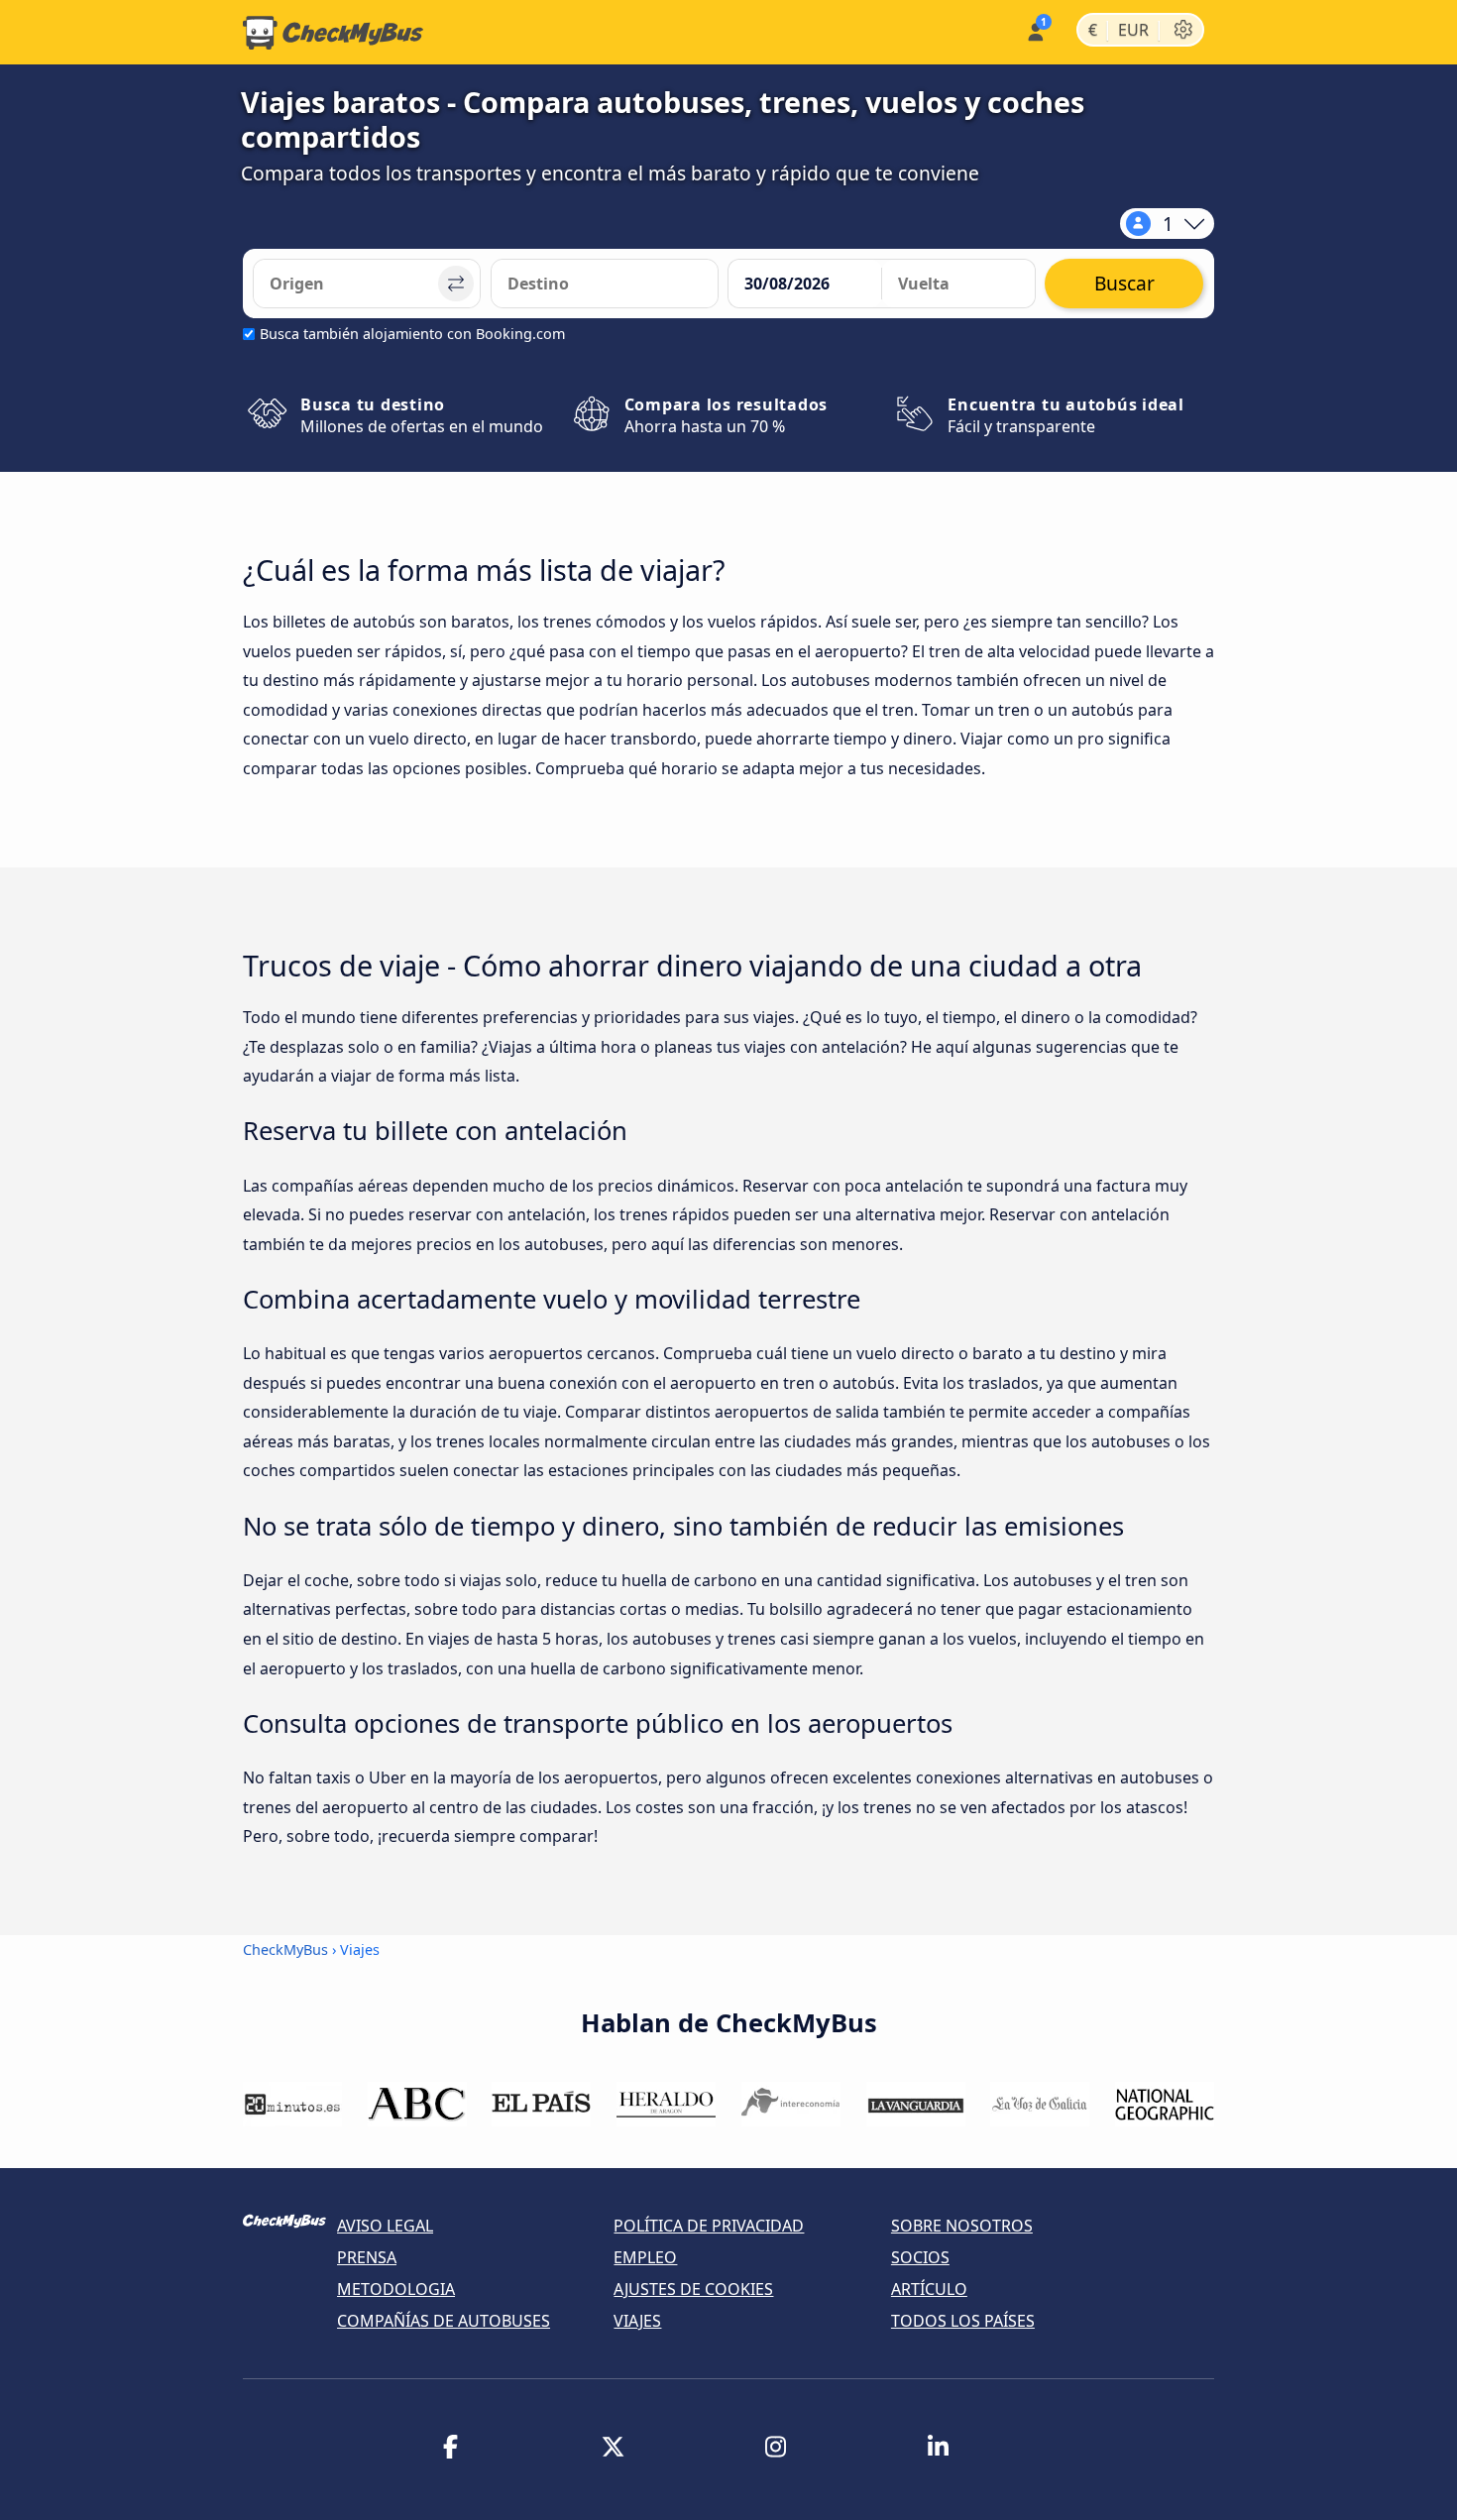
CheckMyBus (285, 1949)
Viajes (637, 2321)
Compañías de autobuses (444, 2321)
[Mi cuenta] (1034, 30)
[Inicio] (333, 33)
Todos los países (963, 2321)
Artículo (929, 2289)
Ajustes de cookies (693, 2289)
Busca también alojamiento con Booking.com (412, 334)
